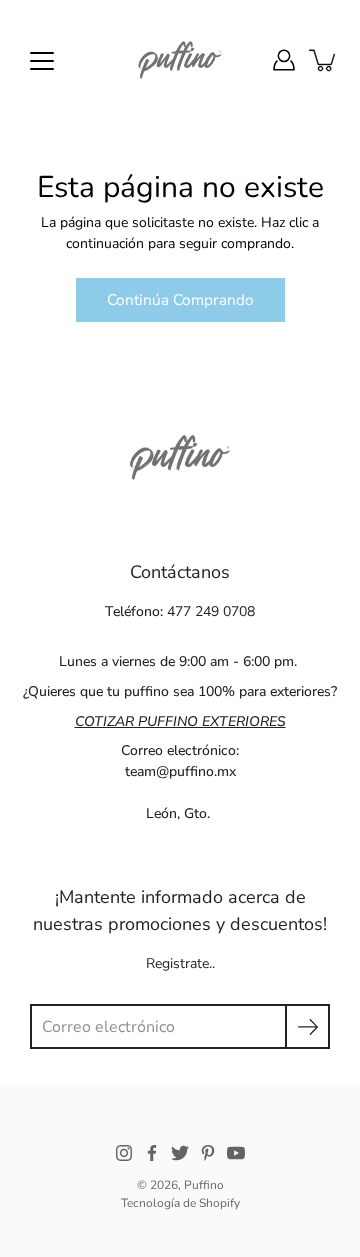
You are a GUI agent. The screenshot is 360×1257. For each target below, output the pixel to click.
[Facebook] (152, 1153)
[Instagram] (124, 1153)
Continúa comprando (180, 299)
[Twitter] (180, 1153)
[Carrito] (324, 60)
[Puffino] (180, 60)
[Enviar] (307, 1026)
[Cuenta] (284, 60)
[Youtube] (236, 1153)
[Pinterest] (208, 1153)
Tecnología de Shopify (180, 1203)
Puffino (204, 1185)
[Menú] (42, 61)
